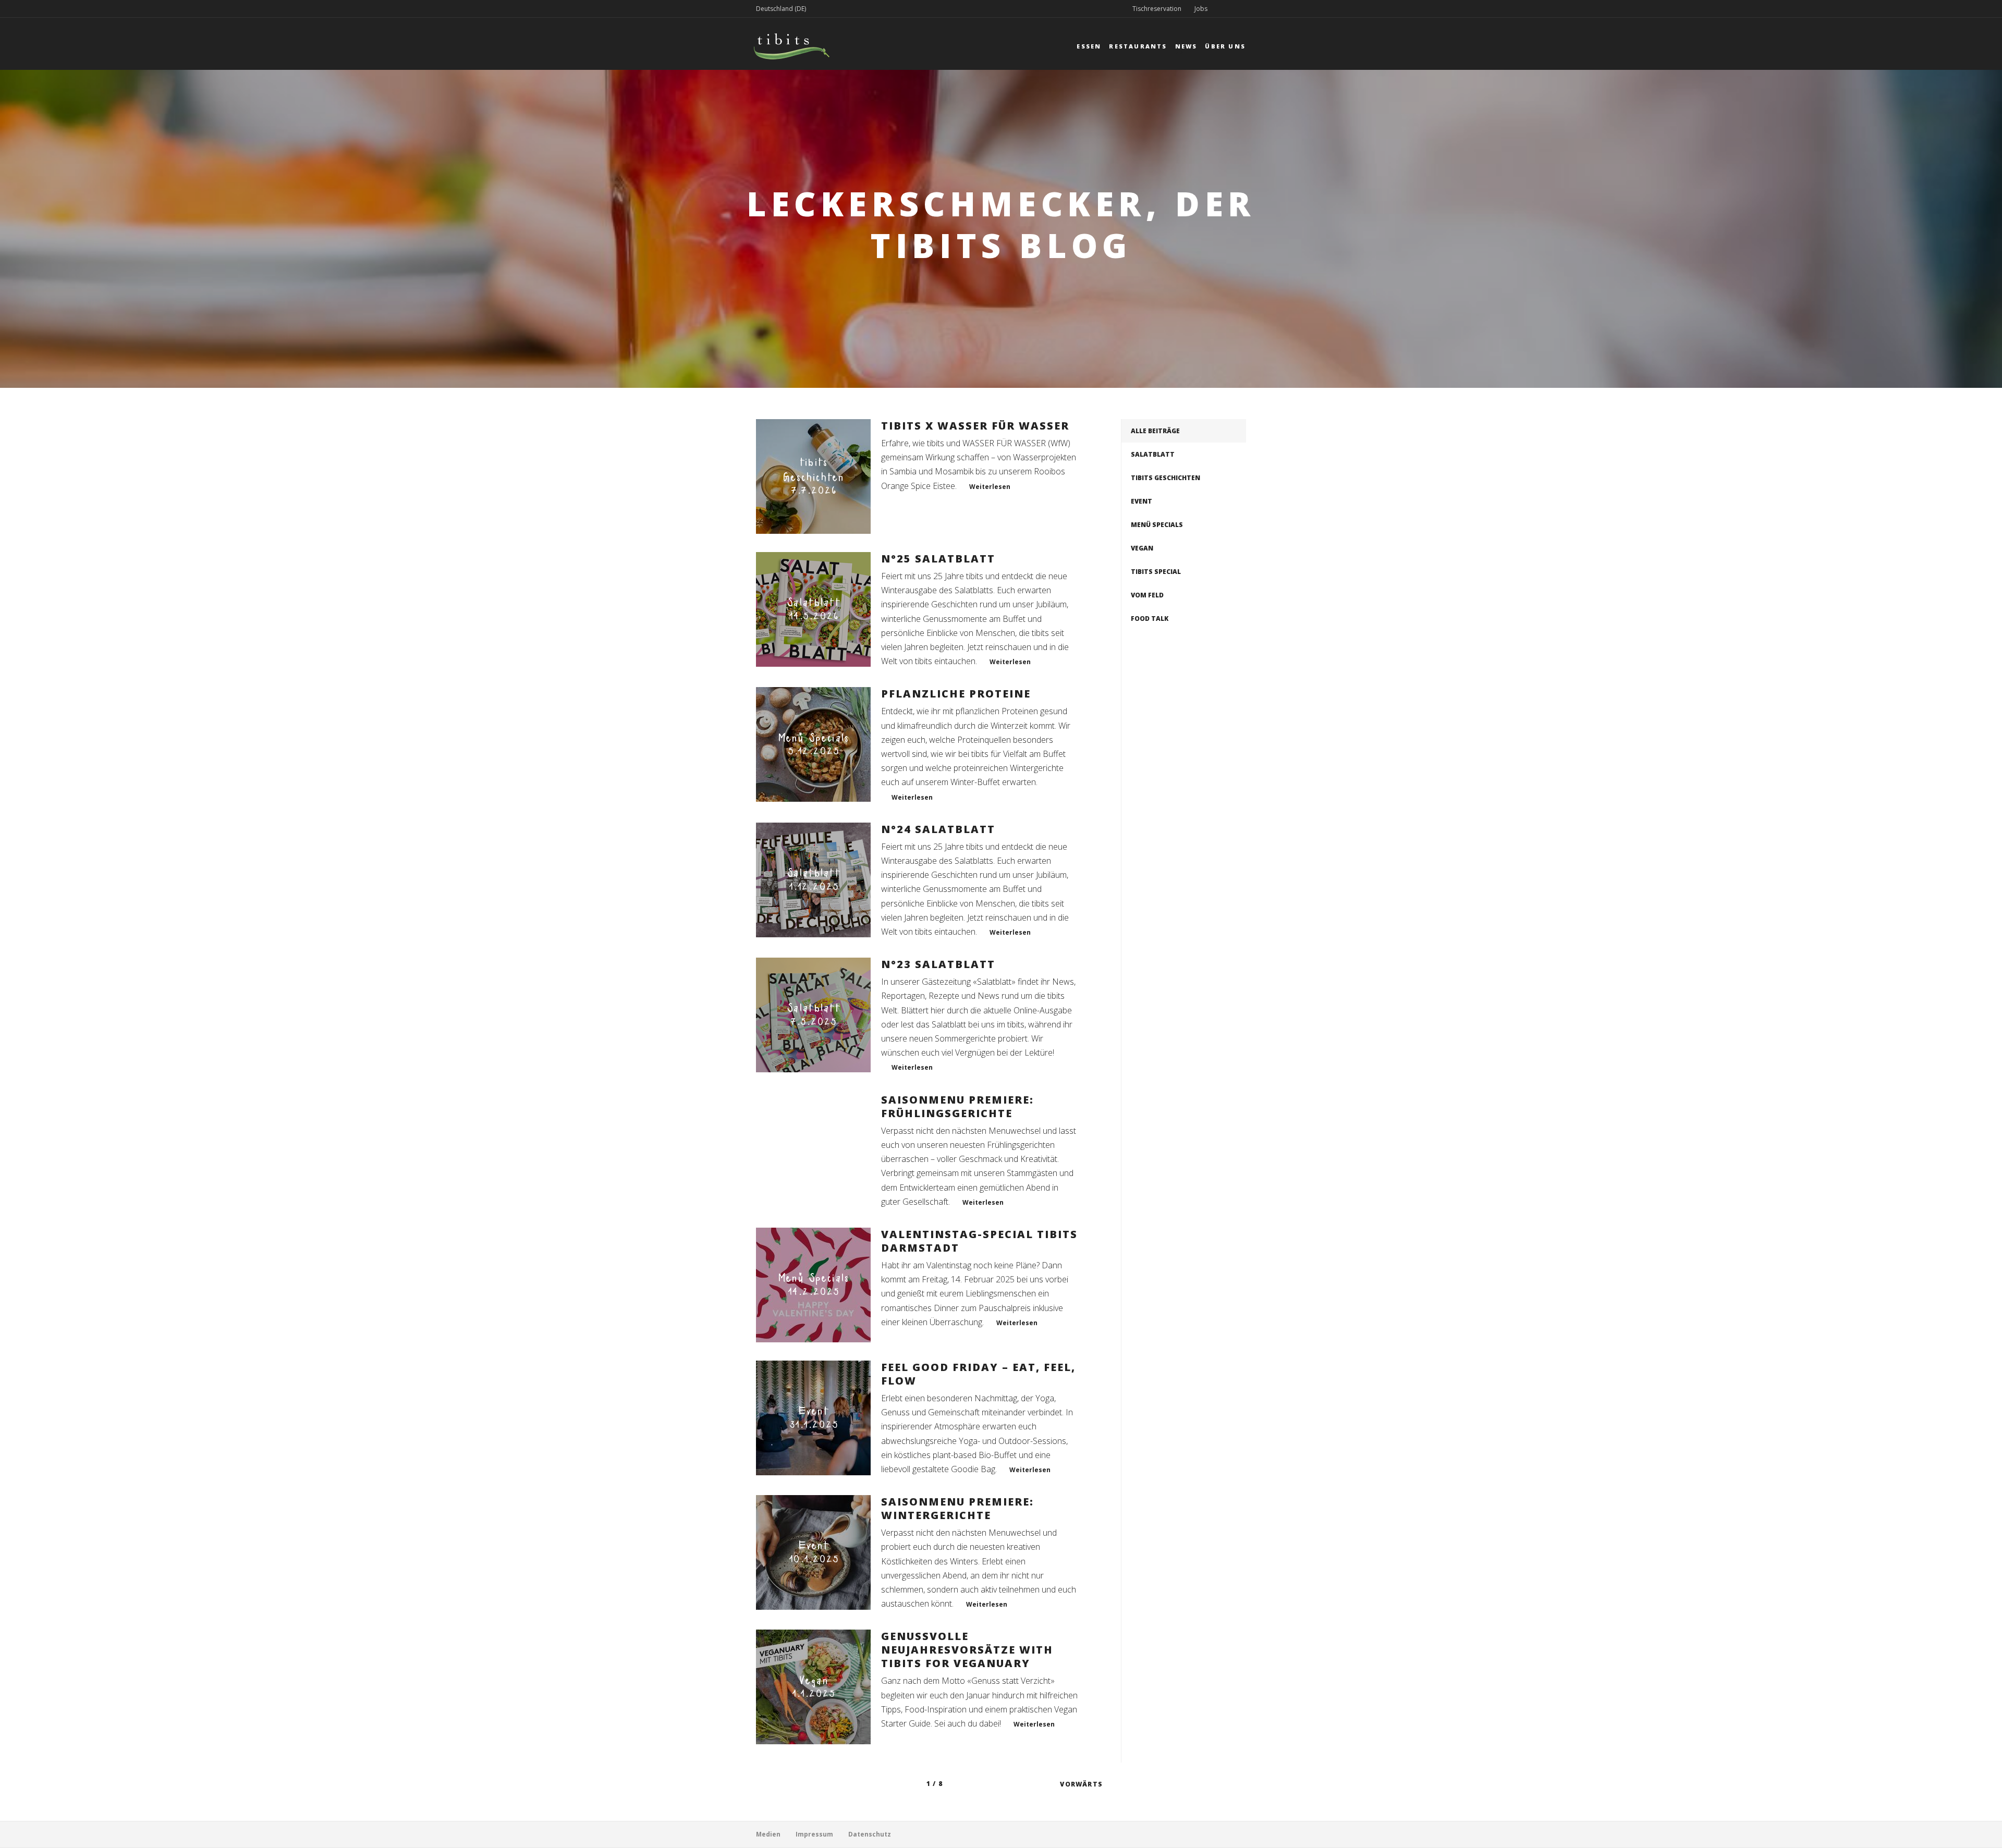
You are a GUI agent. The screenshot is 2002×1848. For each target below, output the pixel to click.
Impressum (814, 1834)
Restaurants (1138, 46)
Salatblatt (1153, 454)
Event (1142, 501)
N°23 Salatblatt (938, 964)
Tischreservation (1157, 9)
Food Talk (1150, 619)
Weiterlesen (990, 487)
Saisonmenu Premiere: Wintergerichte (957, 1508)
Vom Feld (1147, 595)
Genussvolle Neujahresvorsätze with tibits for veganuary (967, 1650)
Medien (768, 1834)
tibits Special (1156, 572)
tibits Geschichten (1165, 478)
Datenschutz (870, 1834)
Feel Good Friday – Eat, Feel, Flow (978, 1374)
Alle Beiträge (1155, 431)
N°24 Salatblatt (938, 829)
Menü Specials (1157, 525)
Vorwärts (1081, 1784)
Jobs (1201, 9)
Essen (1089, 46)
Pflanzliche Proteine (956, 694)
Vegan (1142, 548)
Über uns (1225, 46)
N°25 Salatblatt (938, 559)
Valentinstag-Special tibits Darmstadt (979, 1241)
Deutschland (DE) (781, 9)
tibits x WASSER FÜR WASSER (975, 426)
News (1186, 46)
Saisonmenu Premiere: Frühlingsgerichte (957, 1106)
